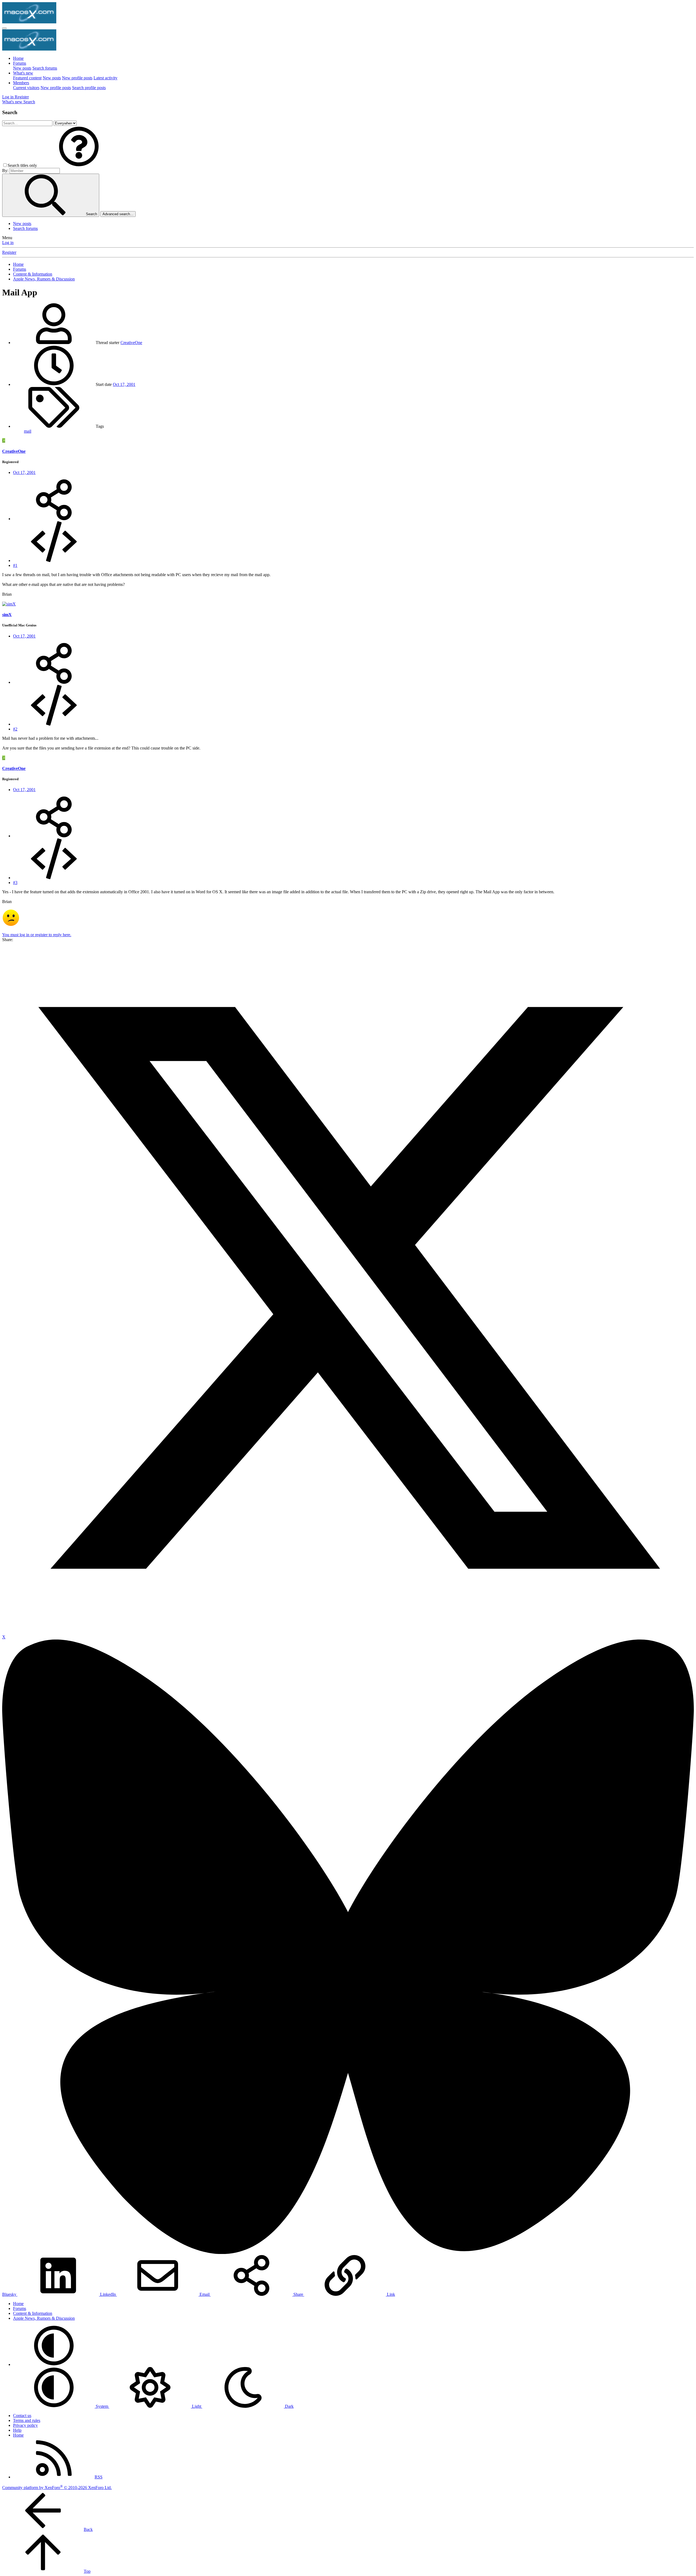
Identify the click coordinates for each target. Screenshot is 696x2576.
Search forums (45, 68)
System (102, 2406)
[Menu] (4, 28)
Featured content (27, 78)
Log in (8, 243)
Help (17, 2430)
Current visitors (26, 88)
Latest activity (105, 78)
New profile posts (77, 78)
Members (21, 83)
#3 (15, 883)
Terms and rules (27, 2420)
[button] (79, 165)
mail (28, 431)
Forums (20, 63)
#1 (15, 565)
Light (197, 2406)
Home (18, 58)
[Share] (54, 519)
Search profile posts (89, 88)
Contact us (22, 2416)
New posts (22, 68)
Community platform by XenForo (57, 2488)
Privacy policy (25, 2425)
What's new (23, 73)
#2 (15, 729)
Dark (289, 2406)
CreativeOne (131, 343)
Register (9, 252)
